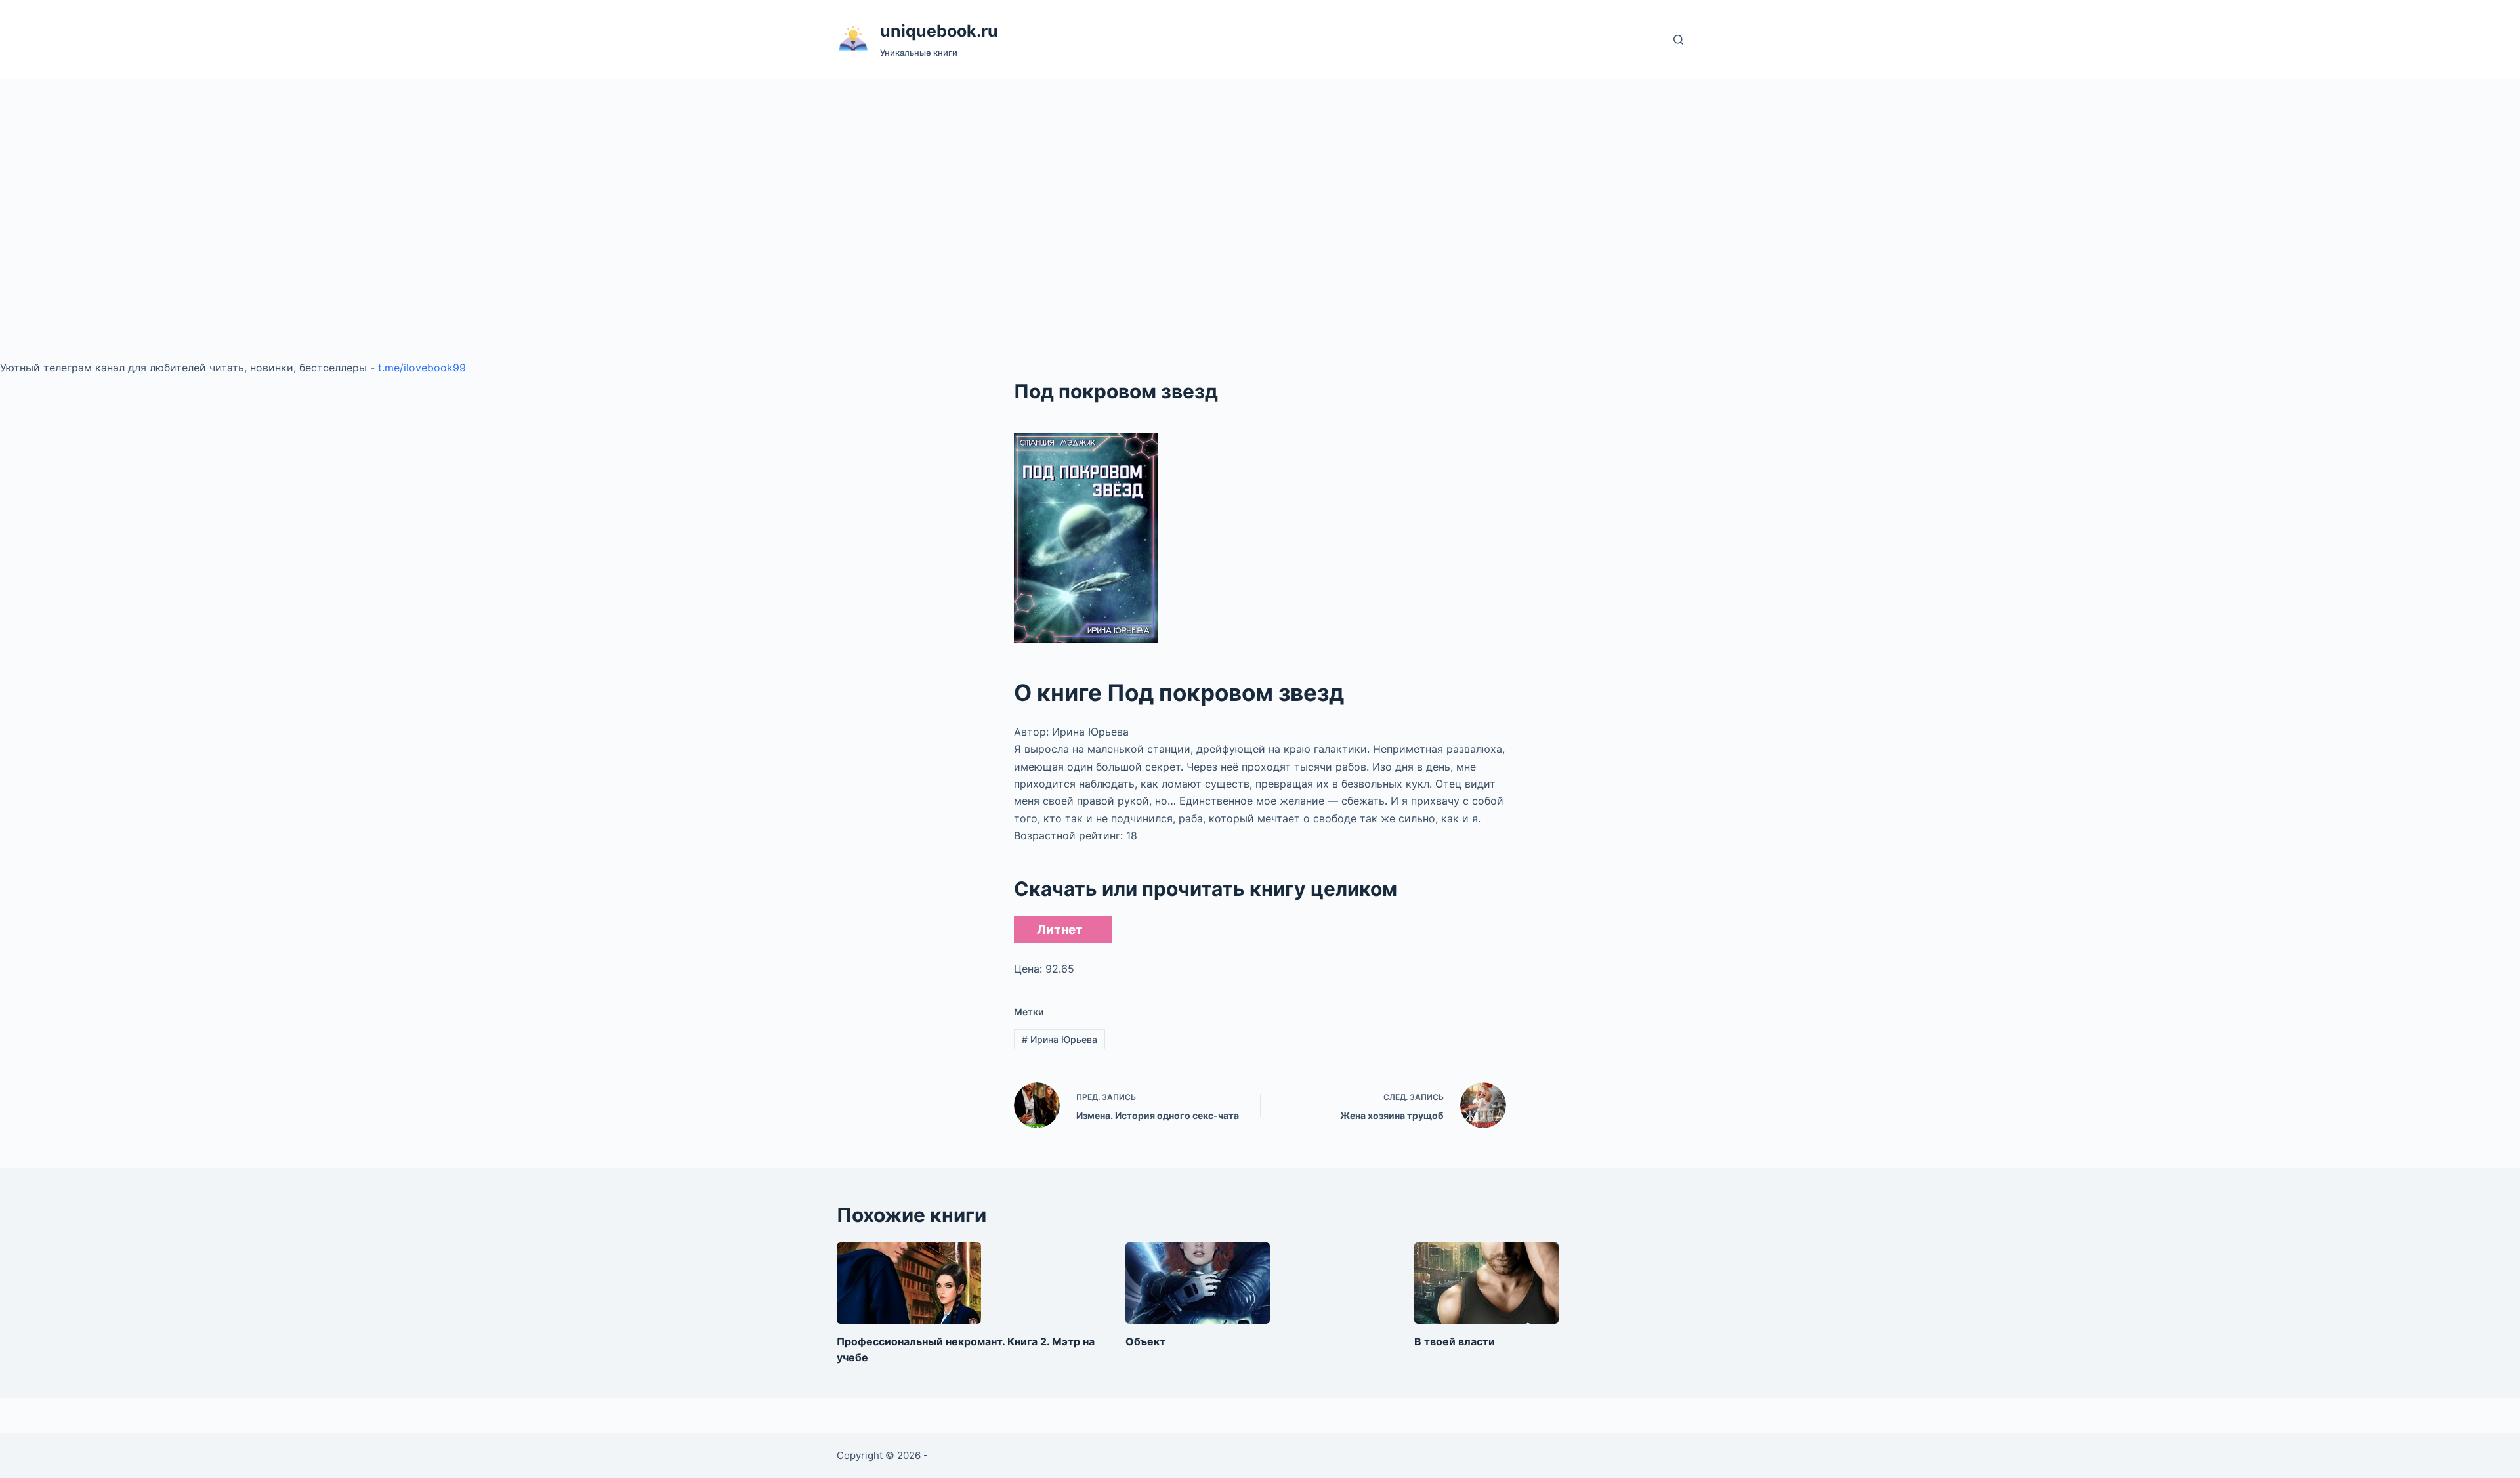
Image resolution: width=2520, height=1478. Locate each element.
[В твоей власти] (1486, 1283)
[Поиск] (1678, 40)
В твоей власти (1455, 1341)
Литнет (1060, 930)
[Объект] (1198, 1283)
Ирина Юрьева (1060, 1039)
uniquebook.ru (939, 31)
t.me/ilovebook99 (422, 368)
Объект (1145, 1341)
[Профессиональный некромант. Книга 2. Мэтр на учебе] (909, 1283)
